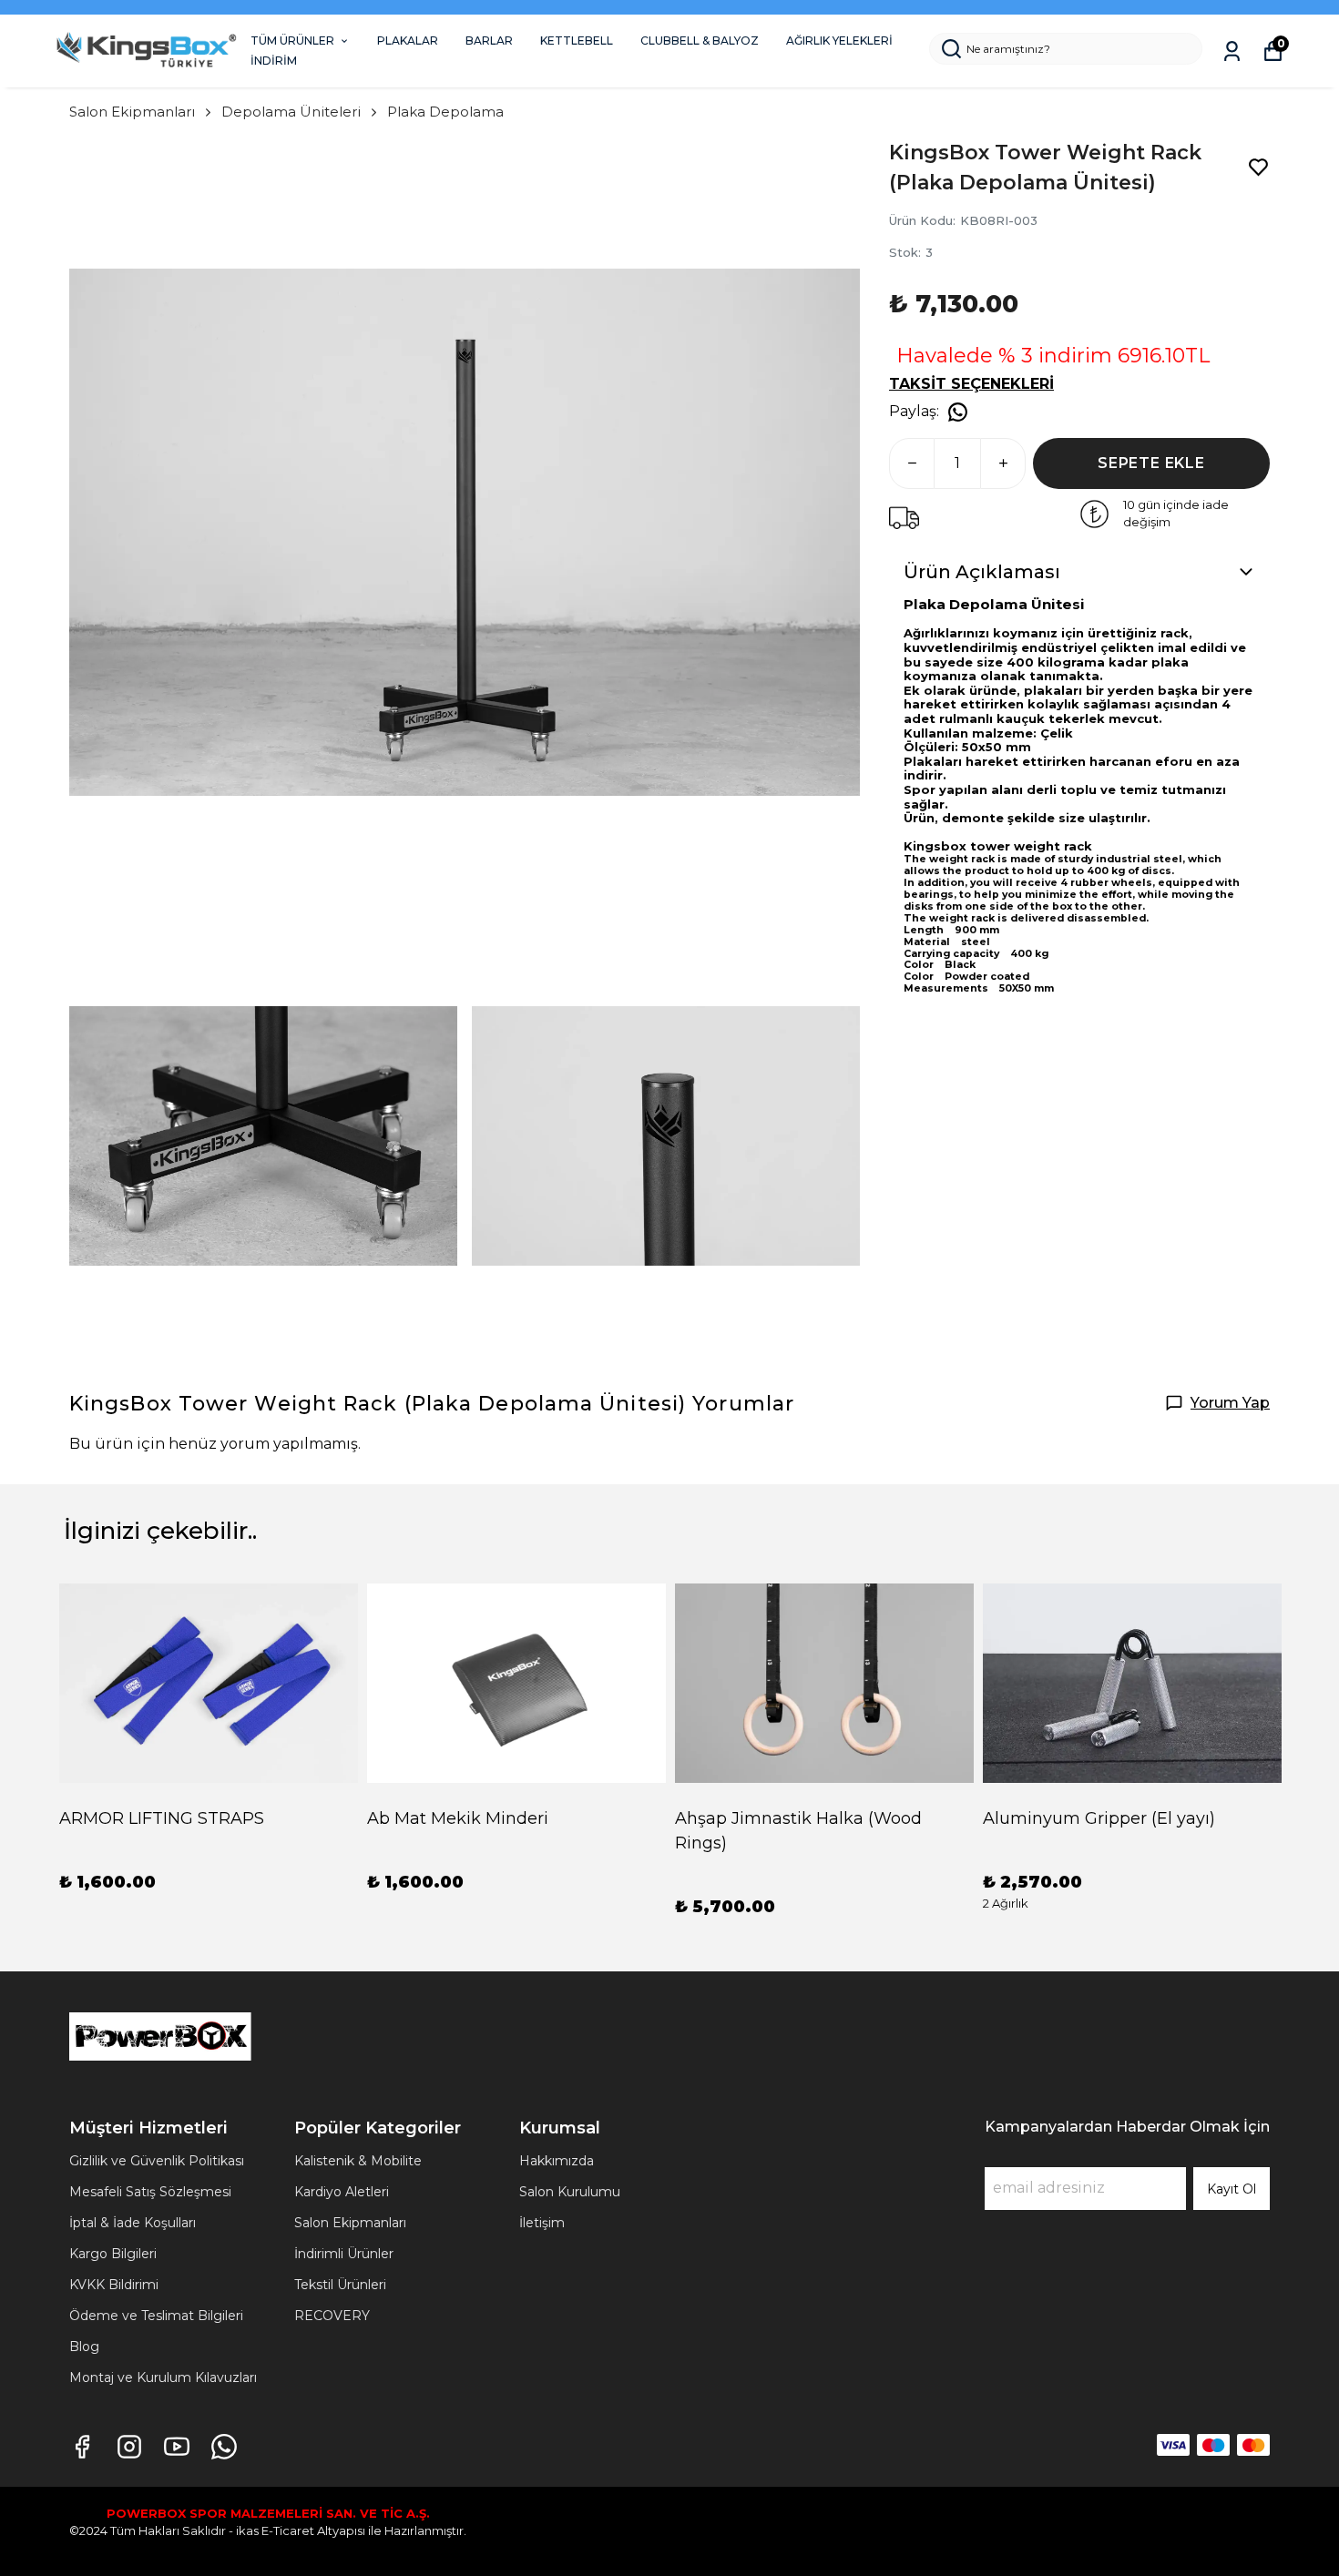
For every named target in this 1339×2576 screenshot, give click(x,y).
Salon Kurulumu (570, 2192)
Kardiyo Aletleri (342, 2192)
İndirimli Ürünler (344, 2254)
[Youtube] (177, 2447)
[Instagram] (129, 2447)
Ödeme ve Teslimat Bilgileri (156, 2316)
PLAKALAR (408, 41)
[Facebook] (82, 2447)
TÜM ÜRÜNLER (292, 41)
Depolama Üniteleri (291, 112)
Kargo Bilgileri (113, 2254)
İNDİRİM (274, 61)
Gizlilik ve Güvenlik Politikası (157, 2161)
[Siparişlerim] (1232, 51)
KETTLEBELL (577, 41)
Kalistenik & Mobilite (358, 2161)
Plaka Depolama (445, 112)
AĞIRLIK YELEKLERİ (839, 41)
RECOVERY (332, 2316)
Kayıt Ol (1232, 2189)
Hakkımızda (557, 2161)
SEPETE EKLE (1151, 463)
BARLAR (489, 41)
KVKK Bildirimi (114, 2285)
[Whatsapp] (224, 2447)
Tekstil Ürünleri (340, 2285)
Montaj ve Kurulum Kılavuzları (163, 2377)
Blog (84, 2347)
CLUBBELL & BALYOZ (700, 41)
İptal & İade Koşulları (133, 2223)
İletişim (542, 2223)
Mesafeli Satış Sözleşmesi (150, 2192)
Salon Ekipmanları (132, 112)
